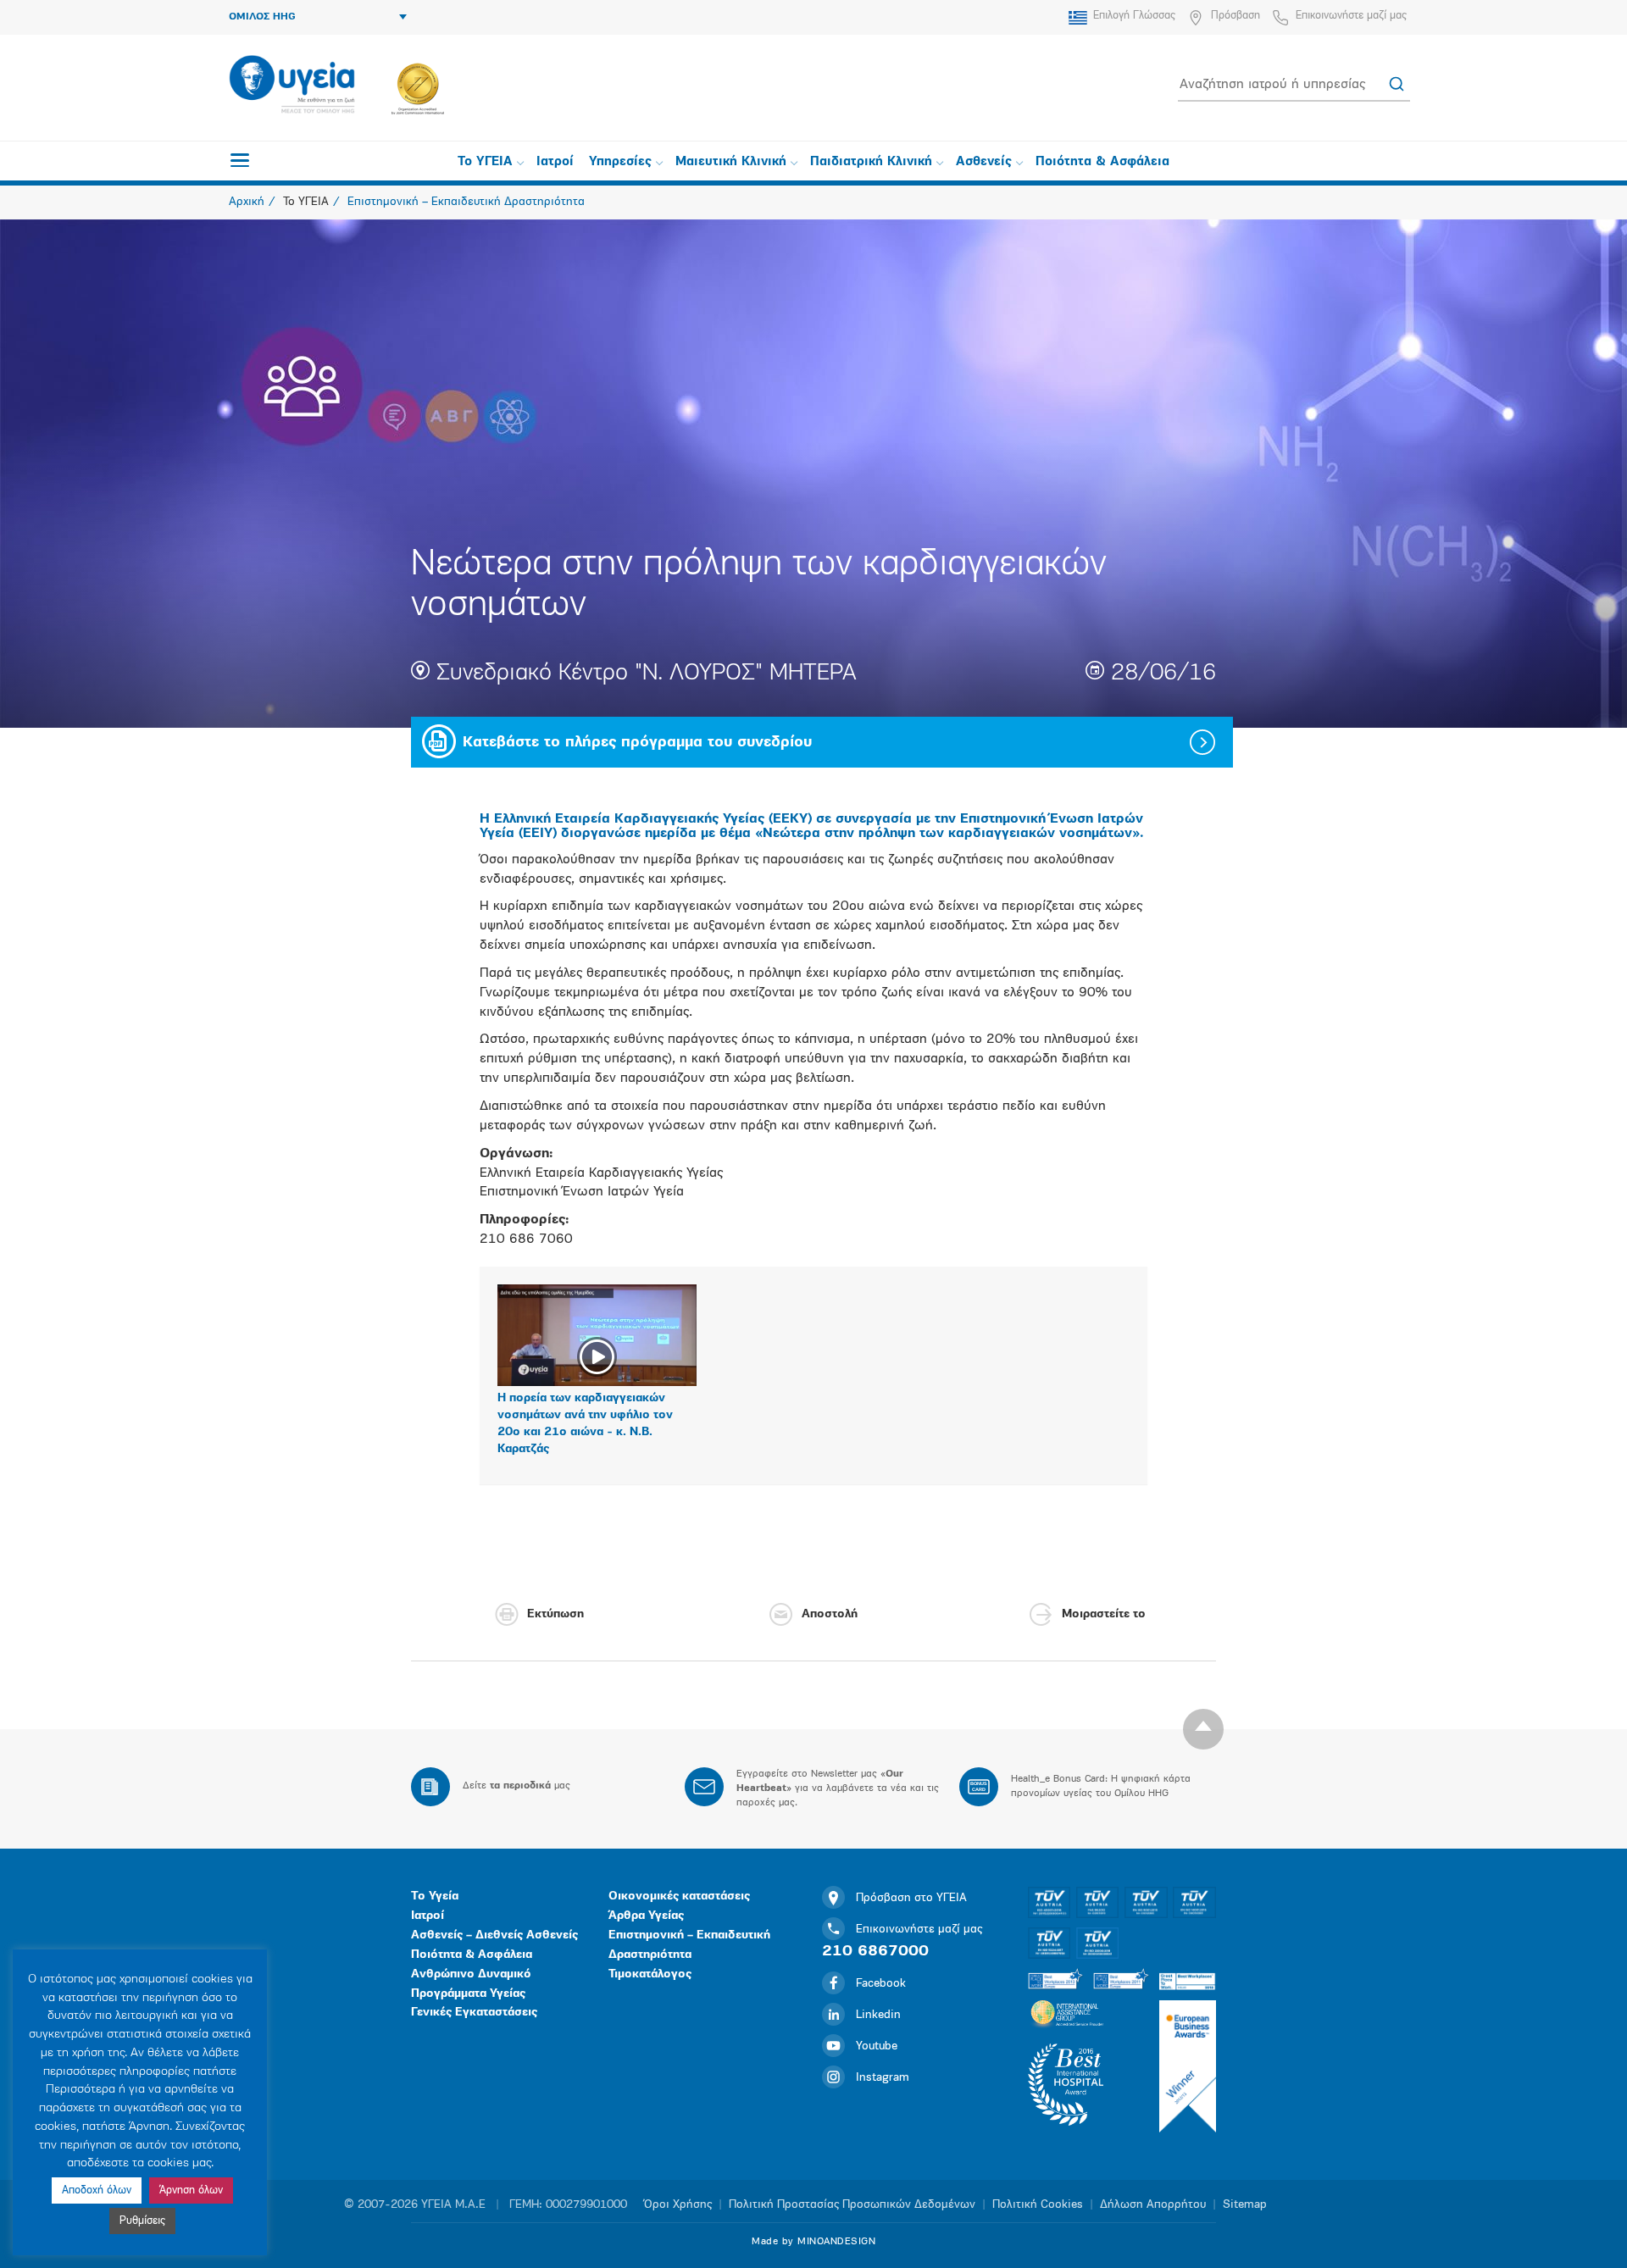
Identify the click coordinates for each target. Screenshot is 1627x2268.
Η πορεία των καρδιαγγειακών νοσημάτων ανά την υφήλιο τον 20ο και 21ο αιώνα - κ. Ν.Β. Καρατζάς (585, 1424)
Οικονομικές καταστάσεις (679, 1896)
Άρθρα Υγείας (646, 1916)
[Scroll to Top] (1203, 1729)
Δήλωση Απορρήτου (1153, 2205)
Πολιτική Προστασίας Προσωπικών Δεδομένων (852, 2205)
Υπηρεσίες (620, 162)
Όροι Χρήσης (678, 2205)
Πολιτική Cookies (1038, 2205)
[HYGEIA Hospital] (292, 86)
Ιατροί (555, 162)
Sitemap (1245, 2205)
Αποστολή (830, 1614)
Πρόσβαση (1236, 16)
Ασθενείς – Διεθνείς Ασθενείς (494, 1935)
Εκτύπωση (555, 1614)
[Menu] (240, 160)
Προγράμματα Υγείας (468, 1994)
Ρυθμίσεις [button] (142, 2221)
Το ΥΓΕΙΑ (485, 162)
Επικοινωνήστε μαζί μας (1351, 16)
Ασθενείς (984, 162)
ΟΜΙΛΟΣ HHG (262, 17)
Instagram (883, 2078)
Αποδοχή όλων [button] (97, 2190)
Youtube (877, 2046)
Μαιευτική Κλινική (731, 162)
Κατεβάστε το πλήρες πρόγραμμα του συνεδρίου (637, 743)
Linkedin (878, 2015)
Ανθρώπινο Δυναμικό (471, 1974)
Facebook (881, 1984)
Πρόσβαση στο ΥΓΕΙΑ (911, 1898)
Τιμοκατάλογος (650, 1974)
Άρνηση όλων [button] (191, 2190)
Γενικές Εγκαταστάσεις (474, 2013)
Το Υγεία (435, 1896)
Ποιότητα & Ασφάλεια (1102, 162)
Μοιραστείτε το (1104, 1614)
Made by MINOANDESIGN (813, 2242)
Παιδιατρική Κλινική (871, 162)
